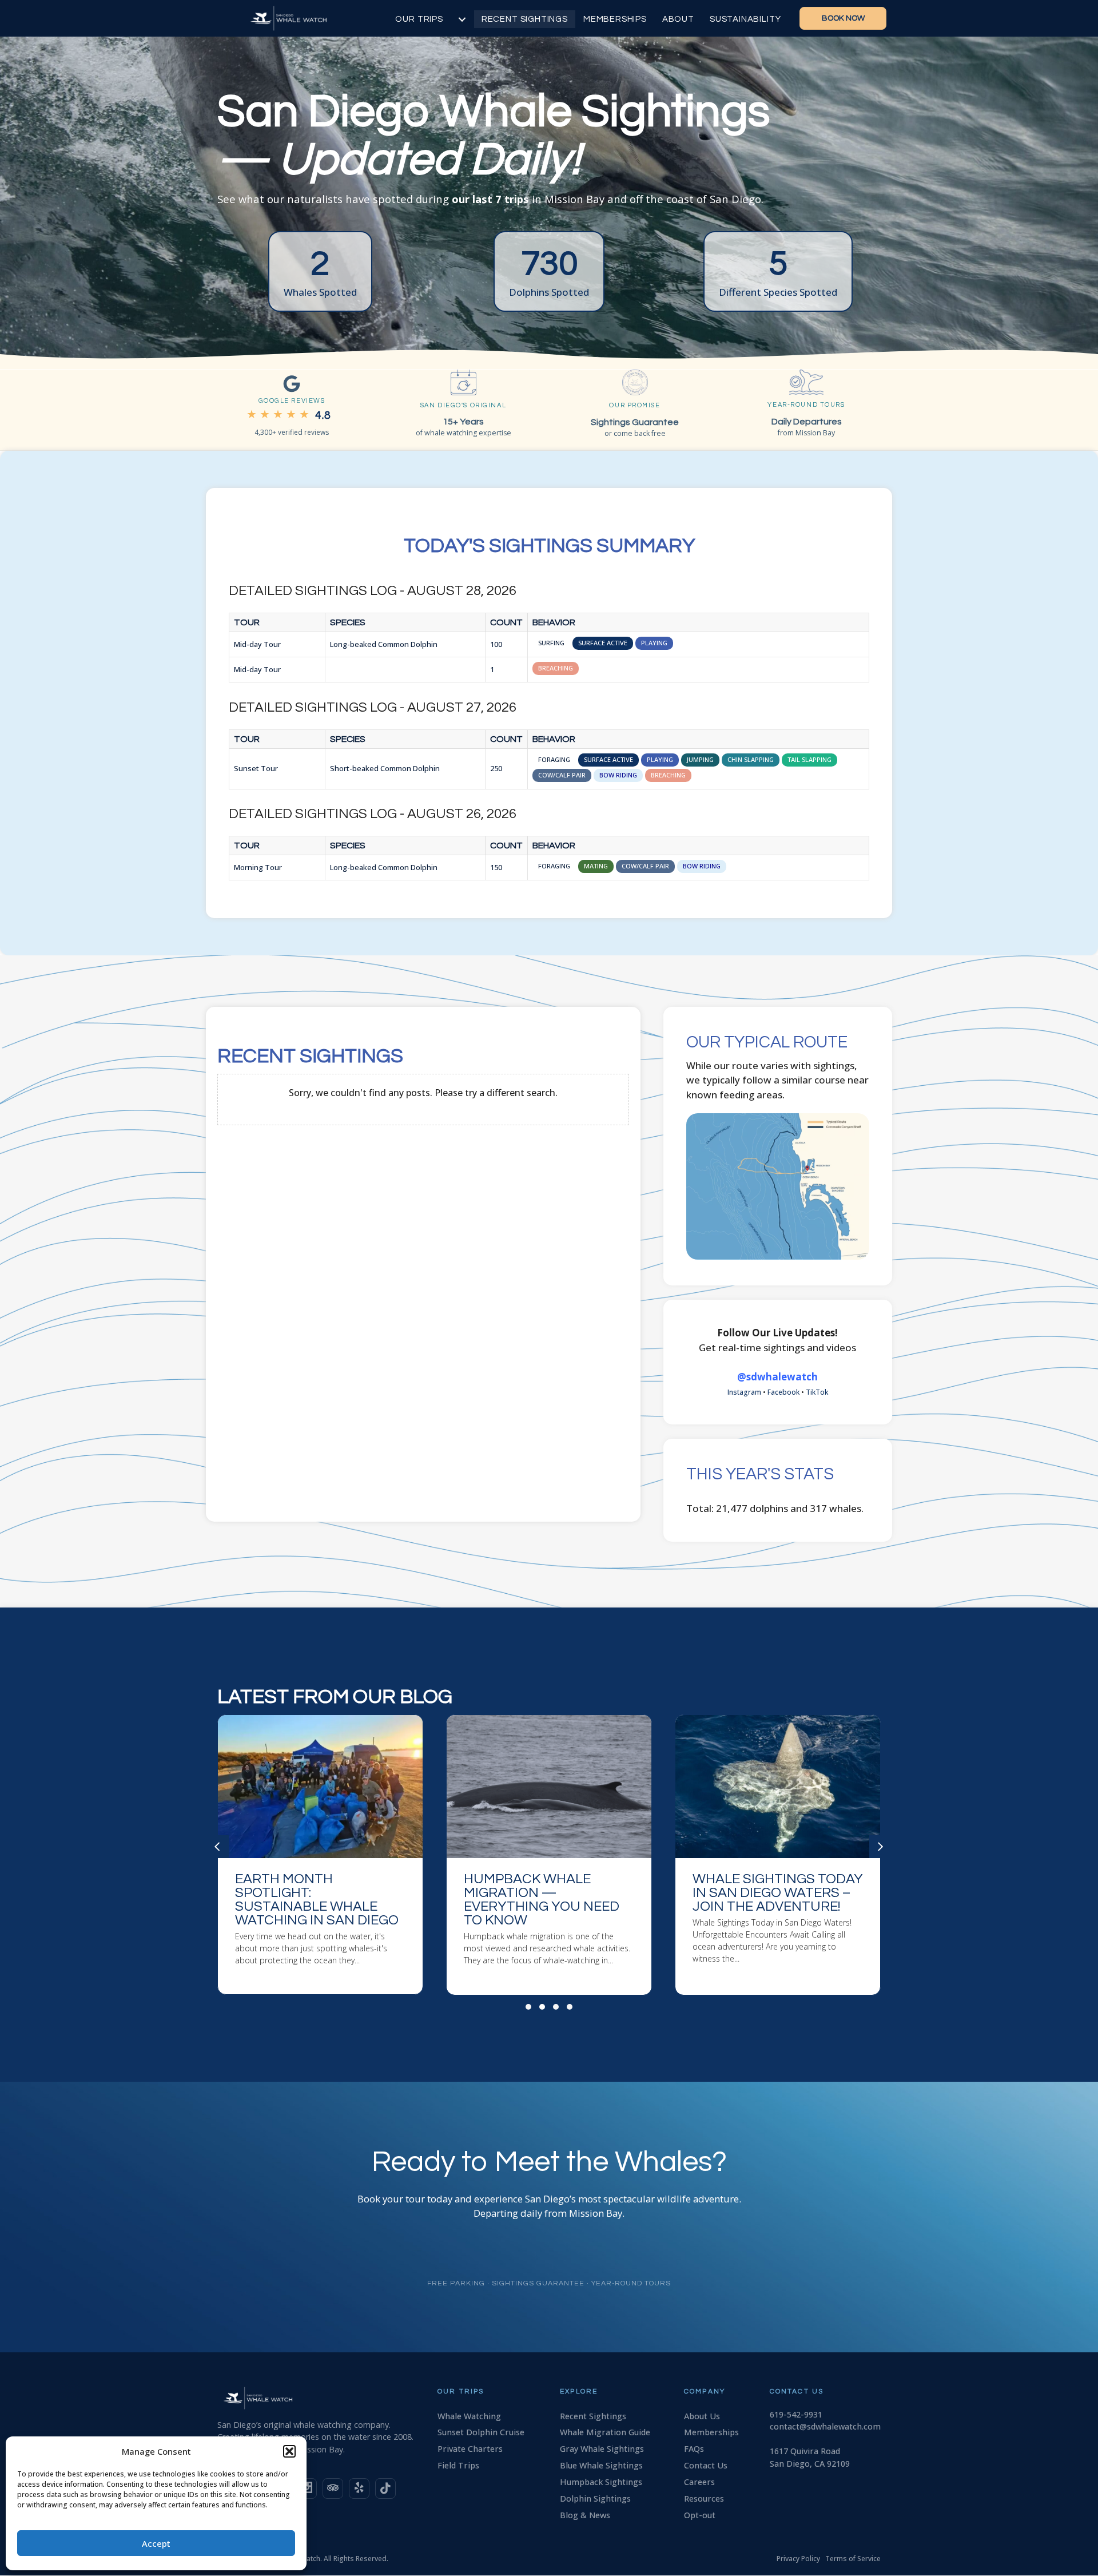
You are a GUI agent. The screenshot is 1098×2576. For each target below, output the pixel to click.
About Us (702, 2416)
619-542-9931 (796, 2414)
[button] (289, 2451)
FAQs (694, 2449)
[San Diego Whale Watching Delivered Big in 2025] (778, 1855)
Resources (704, 2498)
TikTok (817, 1392)
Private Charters (470, 2449)
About (678, 19)
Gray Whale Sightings (602, 2449)
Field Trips (458, 2465)
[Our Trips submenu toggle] (462, 19)
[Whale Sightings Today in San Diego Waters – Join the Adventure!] (549, 1855)
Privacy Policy (798, 2559)
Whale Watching (469, 2416)
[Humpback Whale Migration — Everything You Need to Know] (320, 1855)
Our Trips (419, 19)
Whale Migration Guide (605, 2432)
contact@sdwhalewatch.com (825, 2426)
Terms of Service (853, 2559)
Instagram (744, 1392)
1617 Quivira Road (805, 2451)
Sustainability (745, 19)
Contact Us (706, 2465)
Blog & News (585, 2515)
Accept (156, 2543)
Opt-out (700, 2515)
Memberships (615, 19)
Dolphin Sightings (595, 2498)
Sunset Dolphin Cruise (481, 2432)
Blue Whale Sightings (601, 2465)
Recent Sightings (525, 19)
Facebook (783, 1392)
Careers (699, 2482)
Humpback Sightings (601, 2482)
